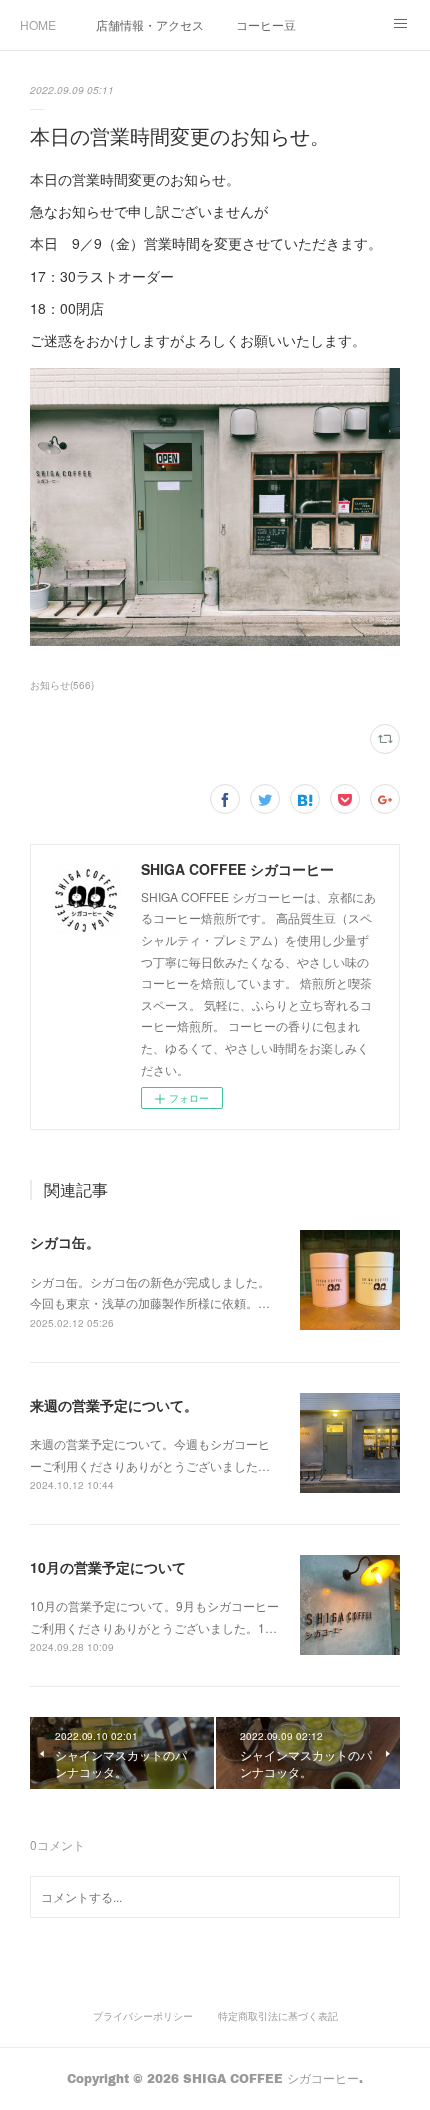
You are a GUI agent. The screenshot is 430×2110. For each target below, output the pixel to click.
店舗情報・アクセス (150, 24)
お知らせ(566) (62, 685)
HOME (38, 24)
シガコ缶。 (65, 1242)
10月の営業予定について (108, 1567)
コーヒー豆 (266, 24)
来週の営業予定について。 (114, 1405)
